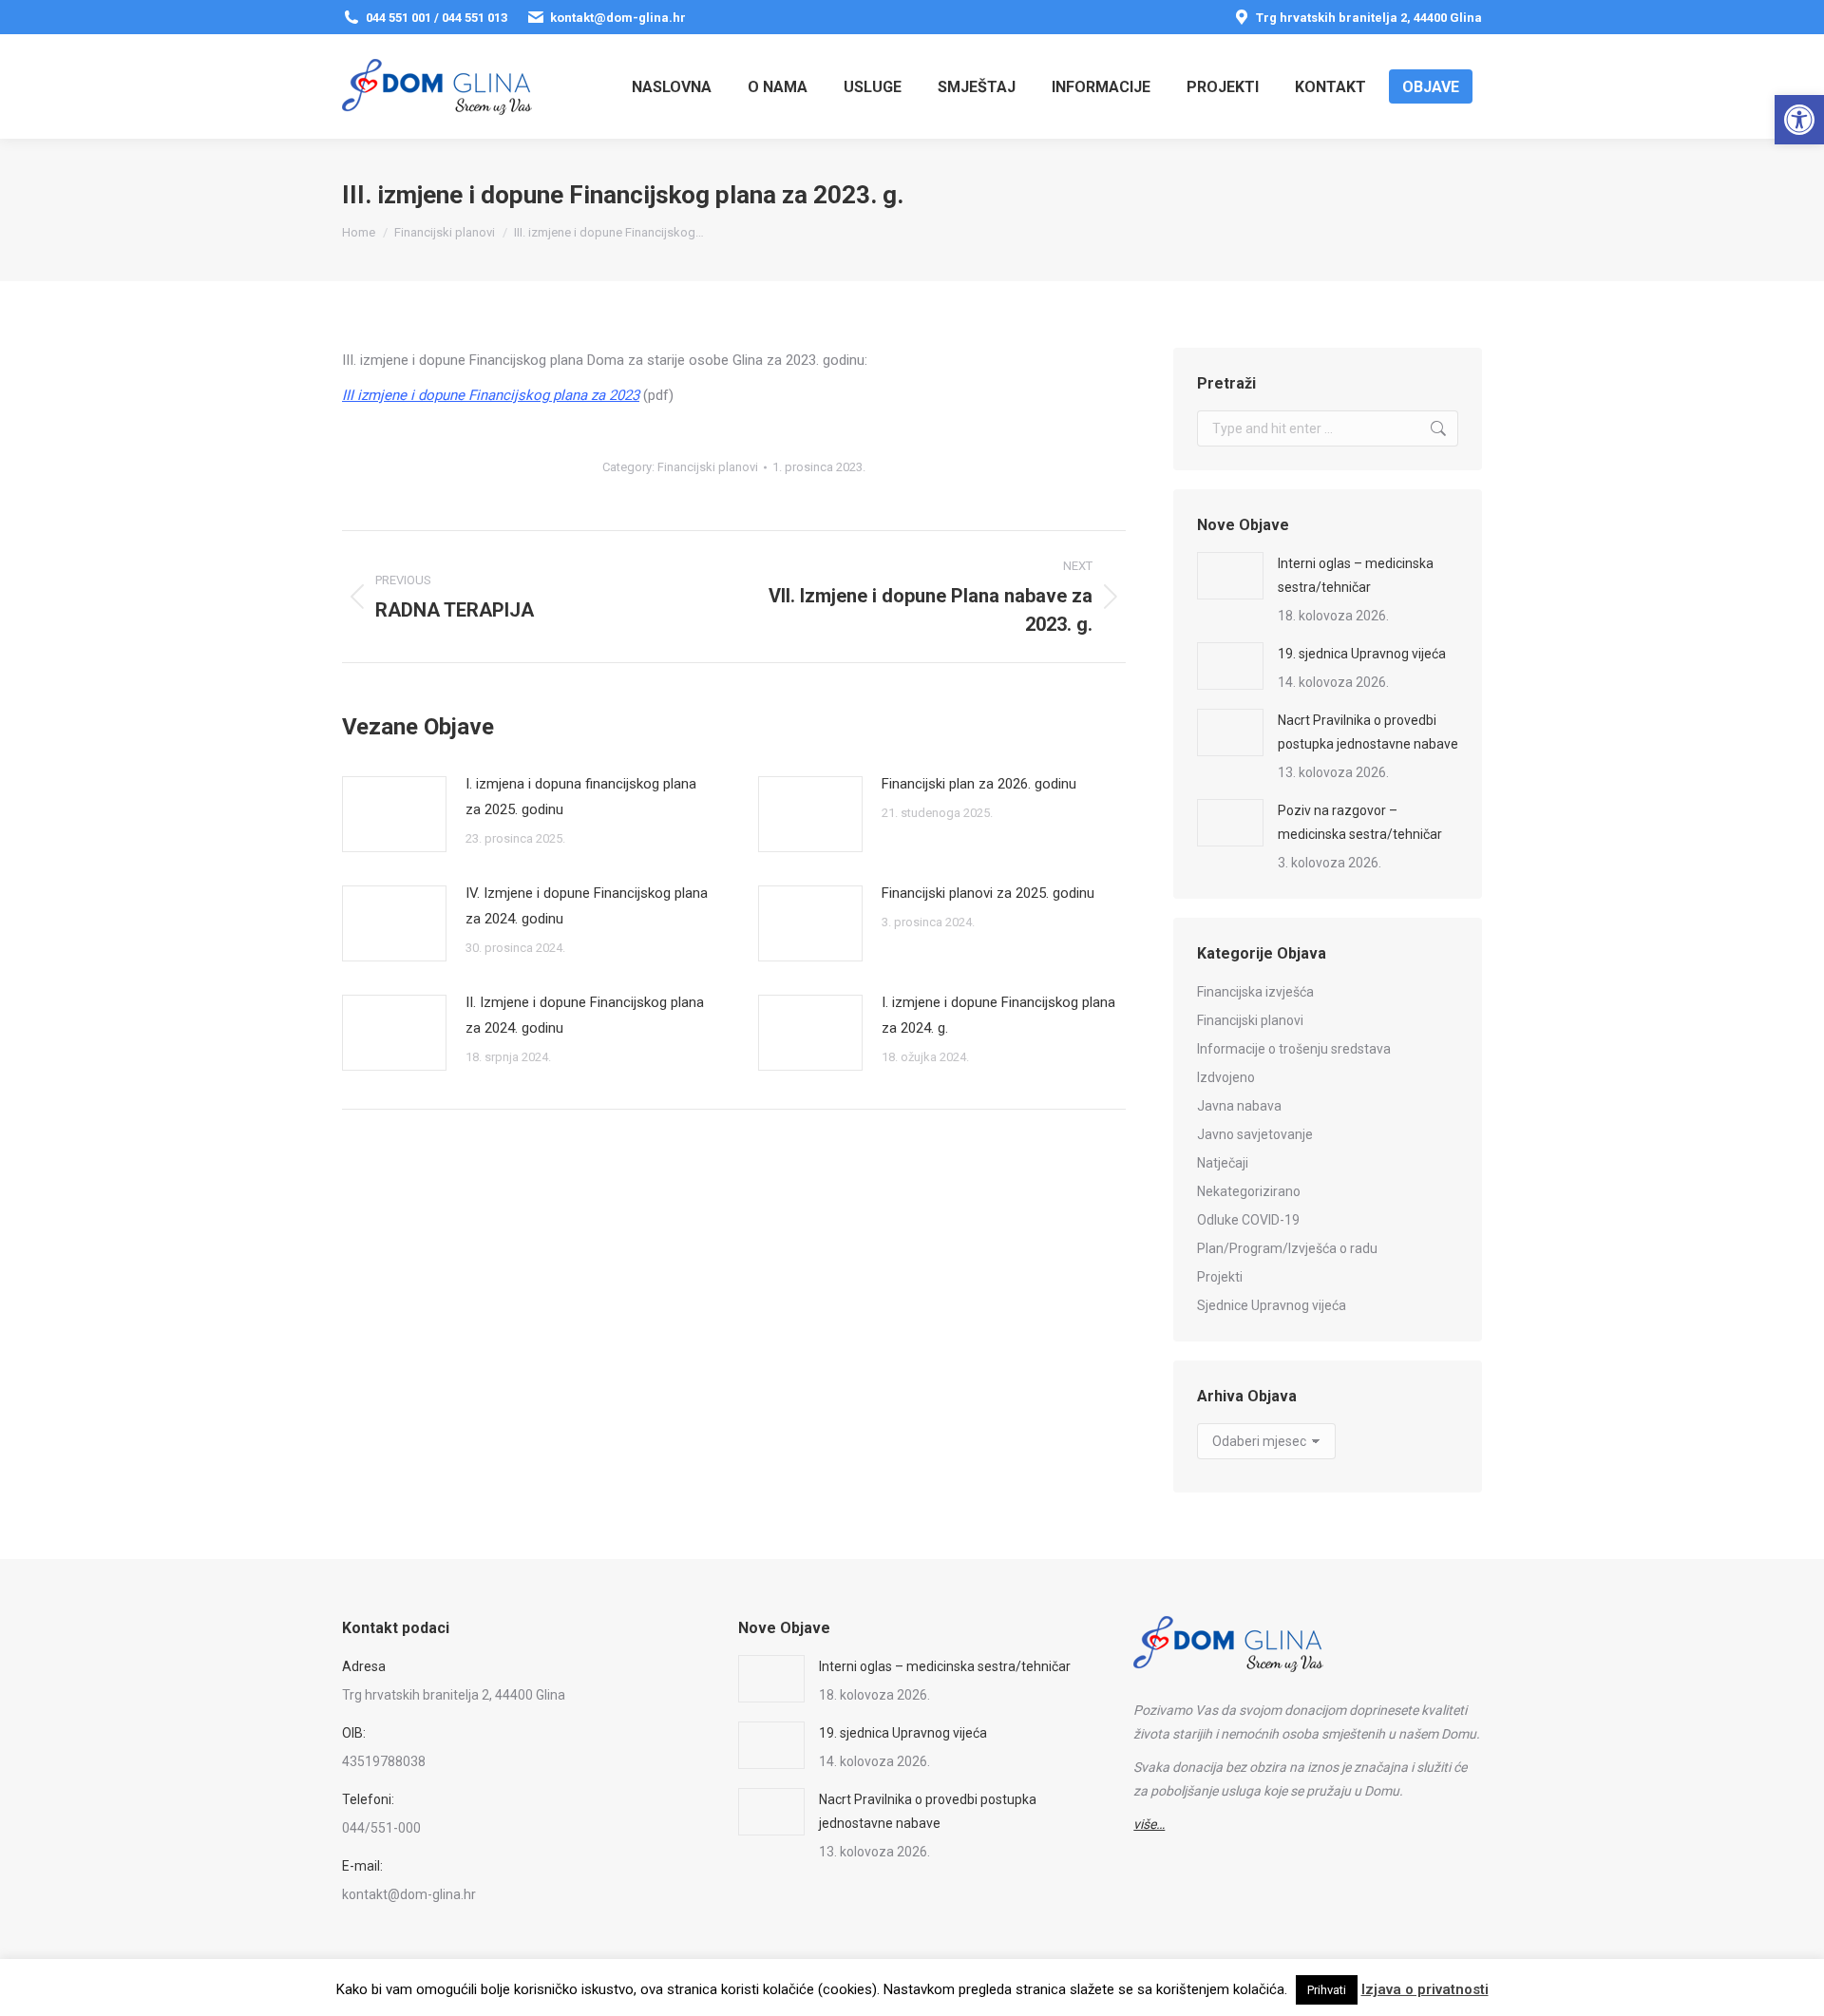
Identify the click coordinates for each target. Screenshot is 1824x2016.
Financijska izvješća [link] (1255, 992)
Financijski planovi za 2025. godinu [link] (988, 893)
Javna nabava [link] (1239, 1106)
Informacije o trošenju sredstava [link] (1294, 1049)
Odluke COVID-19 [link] (1248, 1220)
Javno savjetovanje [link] (1255, 1134)
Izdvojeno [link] (1226, 1077)
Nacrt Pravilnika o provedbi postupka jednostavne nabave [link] (1368, 732)
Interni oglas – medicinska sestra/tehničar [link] (1356, 575)
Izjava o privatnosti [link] (1425, 1989)
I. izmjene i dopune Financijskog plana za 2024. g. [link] (998, 1015)
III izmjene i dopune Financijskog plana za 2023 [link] (491, 395)
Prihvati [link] (1327, 1990)
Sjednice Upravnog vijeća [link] (1272, 1305)
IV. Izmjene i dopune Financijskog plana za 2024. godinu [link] (587, 906)
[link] (1799, 120)
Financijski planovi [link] (708, 467)
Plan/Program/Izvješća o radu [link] (1287, 1248)
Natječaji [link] (1223, 1163)
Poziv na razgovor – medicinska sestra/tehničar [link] (1360, 822)
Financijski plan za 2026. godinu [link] (979, 784)
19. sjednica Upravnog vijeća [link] (1362, 654)
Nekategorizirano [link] (1249, 1191)
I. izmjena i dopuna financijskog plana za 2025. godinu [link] (581, 797)
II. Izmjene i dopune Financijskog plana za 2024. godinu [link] (585, 1015)
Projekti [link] (1220, 1277)
